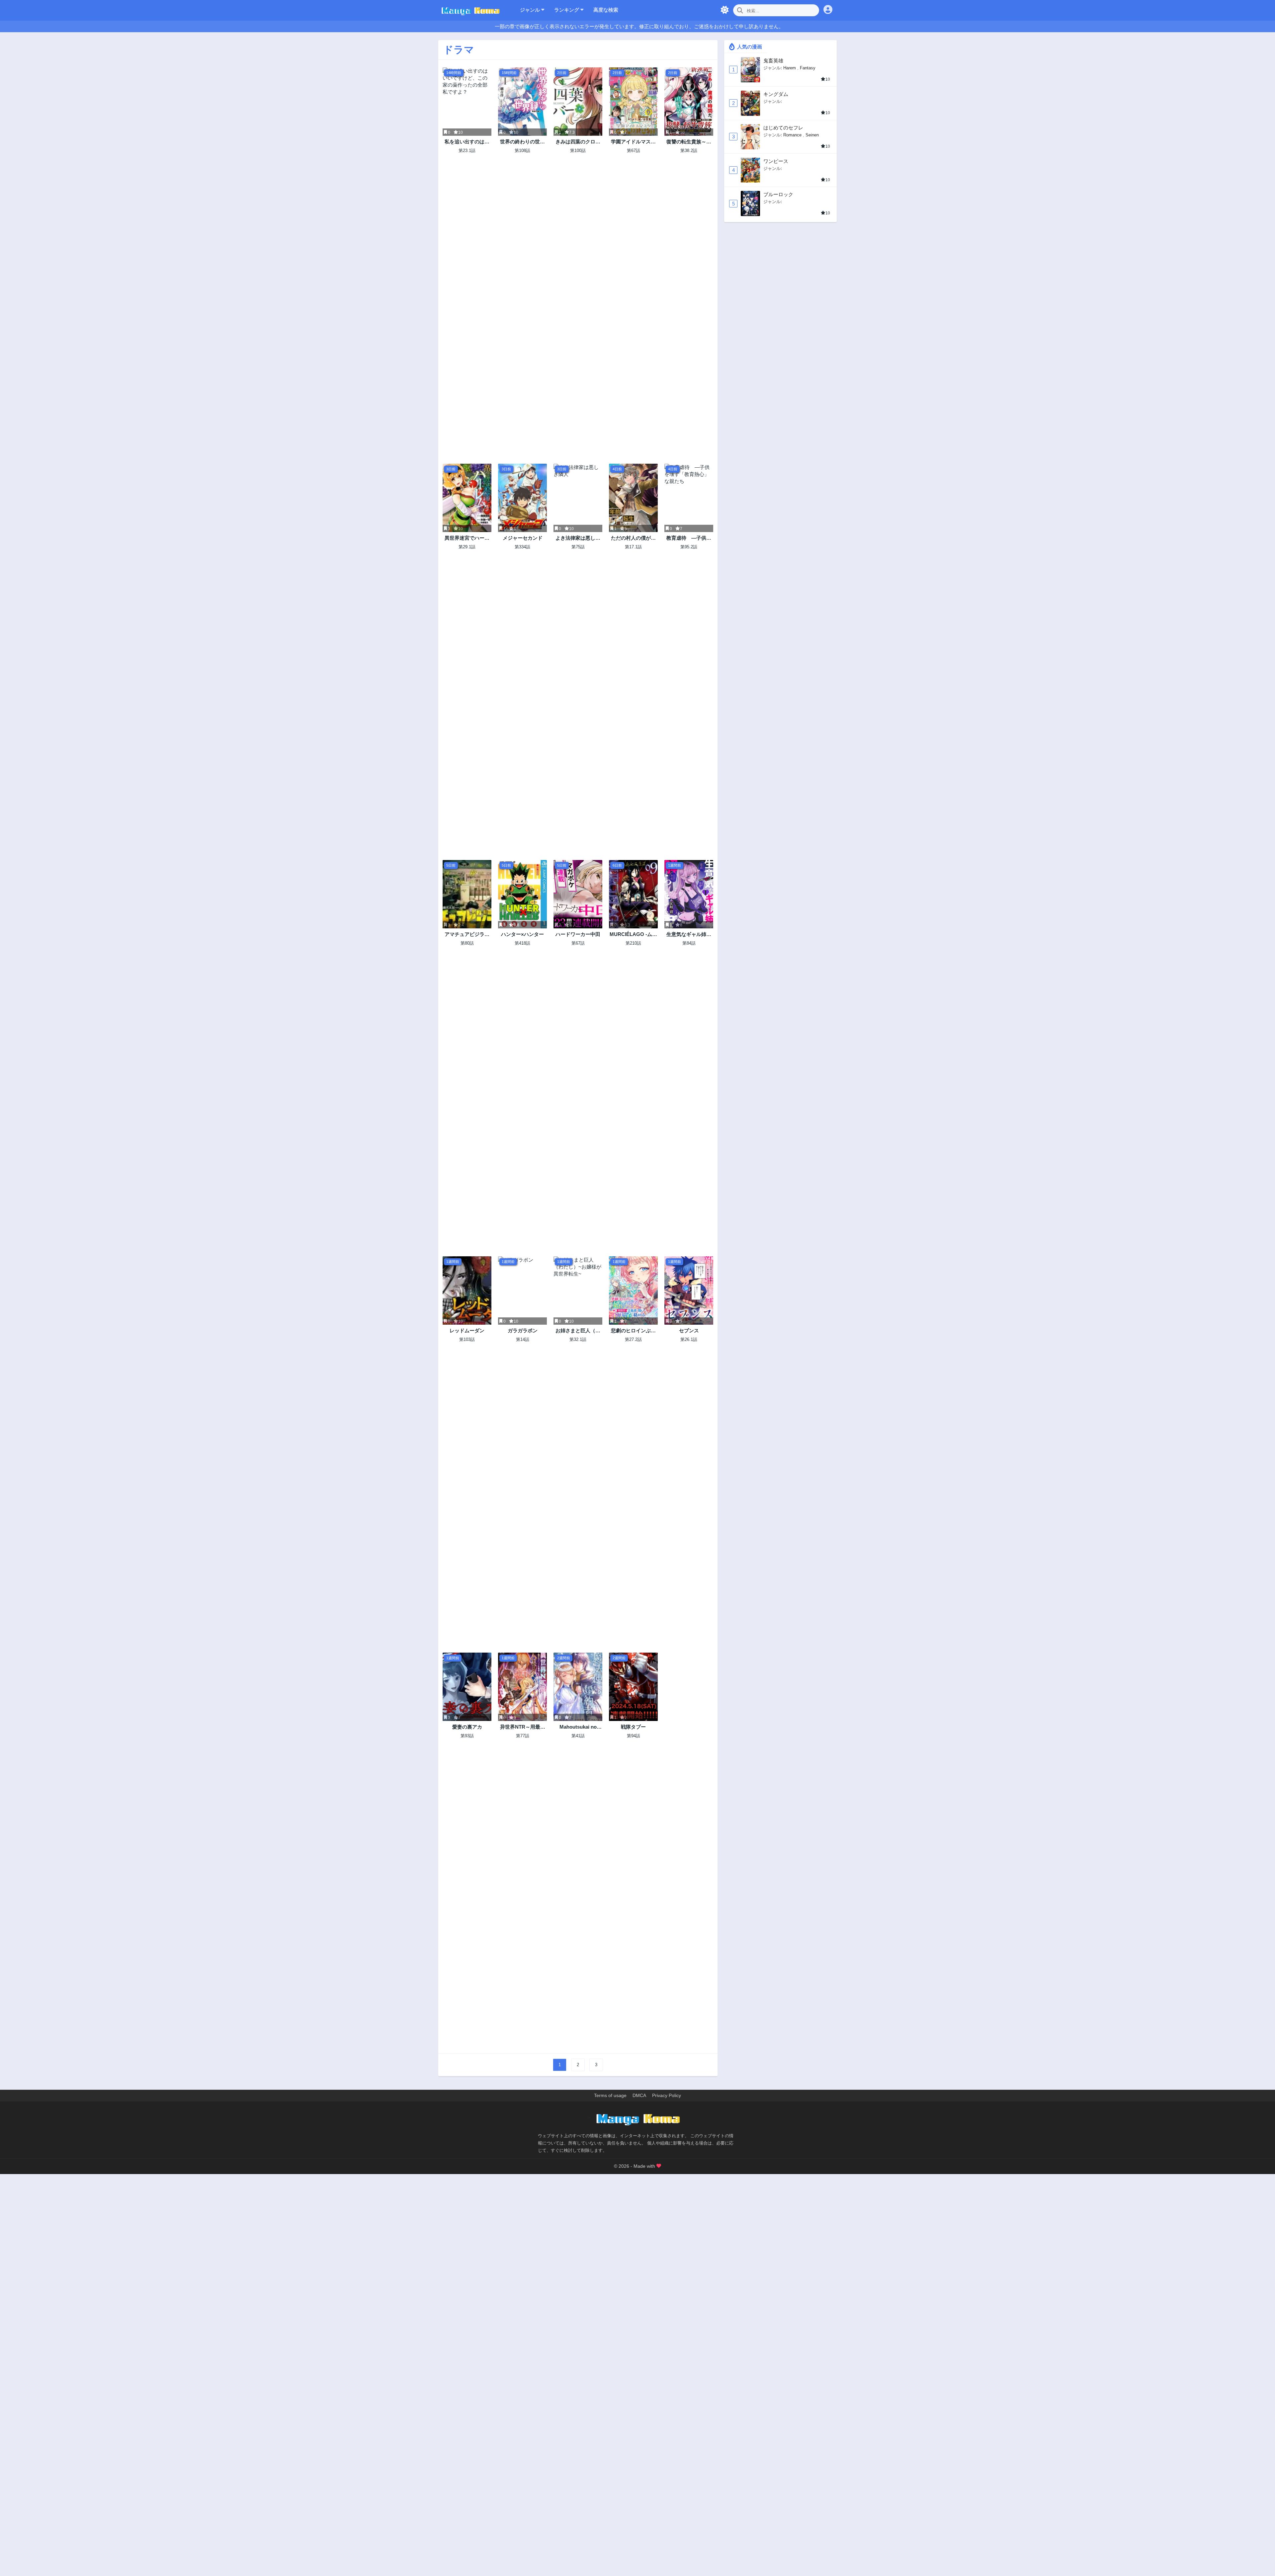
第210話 (633, 943)
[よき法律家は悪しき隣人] (578, 498)
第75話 (578, 547)
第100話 (578, 151)
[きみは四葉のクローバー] (578, 102)
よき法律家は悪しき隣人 (578, 538)
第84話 (689, 943)
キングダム (776, 94)
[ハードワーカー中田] (578, 894)
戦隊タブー (633, 1727)
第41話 (578, 1736)
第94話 (634, 1736)
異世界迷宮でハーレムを (467, 538)
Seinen (812, 135)
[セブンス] (689, 1290)
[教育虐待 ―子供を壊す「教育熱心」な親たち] (689, 498)
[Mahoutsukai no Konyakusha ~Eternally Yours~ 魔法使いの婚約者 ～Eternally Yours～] (578, 1687)
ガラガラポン (523, 1330)
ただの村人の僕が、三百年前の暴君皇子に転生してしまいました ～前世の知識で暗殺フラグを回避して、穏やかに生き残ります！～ (633, 538)
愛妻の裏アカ (467, 1727)
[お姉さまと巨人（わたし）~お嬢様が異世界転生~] (578, 1290)
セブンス (689, 1330)
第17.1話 (633, 547)
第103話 (467, 1339)
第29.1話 (467, 547)
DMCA (639, 2095)
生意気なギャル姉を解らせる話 (689, 935)
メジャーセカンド (523, 538)
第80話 (467, 943)
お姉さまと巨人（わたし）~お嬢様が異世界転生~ (578, 1331)
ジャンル (531, 10)
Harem (790, 68)
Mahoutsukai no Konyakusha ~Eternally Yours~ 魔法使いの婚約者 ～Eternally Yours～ (578, 1727)
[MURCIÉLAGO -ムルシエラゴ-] (633, 894)
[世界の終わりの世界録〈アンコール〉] (522, 102)
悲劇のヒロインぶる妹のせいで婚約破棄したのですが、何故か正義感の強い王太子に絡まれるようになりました (633, 1331)
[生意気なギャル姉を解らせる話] (689, 894)
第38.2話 (689, 151)
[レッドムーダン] (467, 1290)
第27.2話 (633, 1339)
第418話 (522, 943)
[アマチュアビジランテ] (467, 894)
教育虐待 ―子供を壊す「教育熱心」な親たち (689, 538)
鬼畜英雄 (773, 61)
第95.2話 (689, 547)
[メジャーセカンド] (522, 498)
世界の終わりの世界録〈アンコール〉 (522, 142)
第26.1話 (689, 1339)
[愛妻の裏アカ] (467, 1687)
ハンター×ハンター (522, 934)
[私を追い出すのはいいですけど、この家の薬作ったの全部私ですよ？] (467, 102)
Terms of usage (610, 2095)
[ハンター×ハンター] (522, 894)
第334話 (522, 547)
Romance (792, 135)
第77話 (523, 1736)
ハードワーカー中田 (578, 934)
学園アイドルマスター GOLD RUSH (633, 142)
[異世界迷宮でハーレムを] (467, 498)
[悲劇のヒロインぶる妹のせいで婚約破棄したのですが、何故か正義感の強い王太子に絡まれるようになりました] (633, 1290)
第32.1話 (578, 1339)
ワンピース (776, 161)
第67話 (634, 151)
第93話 (467, 1736)
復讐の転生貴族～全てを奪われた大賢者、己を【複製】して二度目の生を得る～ (689, 142)
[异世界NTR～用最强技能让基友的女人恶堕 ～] (522, 1687)
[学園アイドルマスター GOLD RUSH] (633, 102)
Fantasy (808, 68)
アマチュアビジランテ (467, 935)
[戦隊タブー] (633, 1687)
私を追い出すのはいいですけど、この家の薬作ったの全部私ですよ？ (467, 142)
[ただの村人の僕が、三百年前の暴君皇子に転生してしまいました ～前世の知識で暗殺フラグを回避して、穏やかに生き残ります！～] (633, 498)
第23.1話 (467, 151)
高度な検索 (606, 10)
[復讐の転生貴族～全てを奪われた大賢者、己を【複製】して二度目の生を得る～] (689, 102)
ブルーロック (778, 194)
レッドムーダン (467, 1330)
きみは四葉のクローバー (578, 142)
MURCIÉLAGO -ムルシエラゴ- (633, 935)
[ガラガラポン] (522, 1290)
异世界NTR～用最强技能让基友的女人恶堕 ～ (523, 1727)
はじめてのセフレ (783, 128)
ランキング (567, 10)
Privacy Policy (667, 2095)
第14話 (523, 1339)
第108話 (522, 151)
